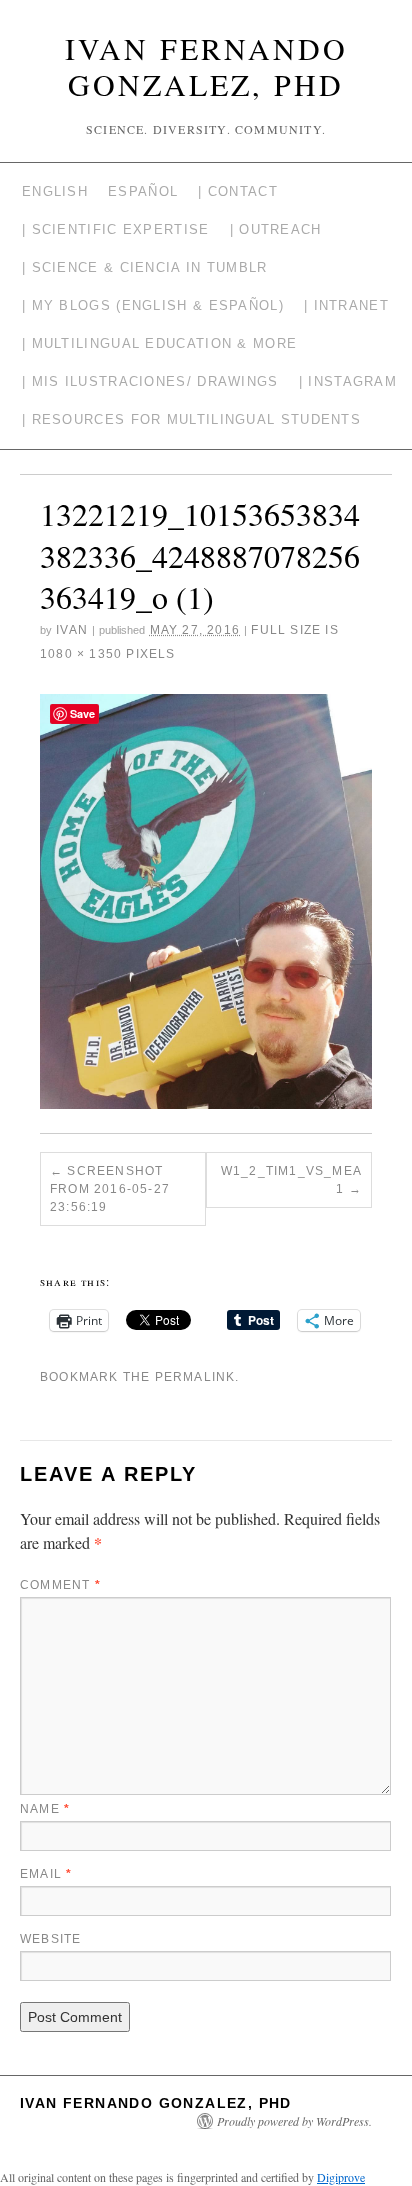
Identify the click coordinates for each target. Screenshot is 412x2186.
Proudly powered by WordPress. (294, 2121)
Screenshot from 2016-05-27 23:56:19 (110, 1189)
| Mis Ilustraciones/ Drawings (150, 381)
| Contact (238, 191)
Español (143, 191)
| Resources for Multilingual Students (191, 419)
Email (46, 1874)
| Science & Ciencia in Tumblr (145, 267)
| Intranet (346, 305)
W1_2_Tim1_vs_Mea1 (291, 1180)
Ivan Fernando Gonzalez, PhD (206, 66)
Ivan (72, 630)
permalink (195, 1377)
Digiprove (341, 2177)
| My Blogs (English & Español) (153, 305)
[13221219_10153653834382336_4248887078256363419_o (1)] (206, 901)
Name (45, 1809)
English (55, 191)
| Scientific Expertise (116, 229)
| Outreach (276, 229)
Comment (60, 1585)
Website (50, 1939)
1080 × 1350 (81, 654)
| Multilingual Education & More (159, 343)
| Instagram (348, 381)
